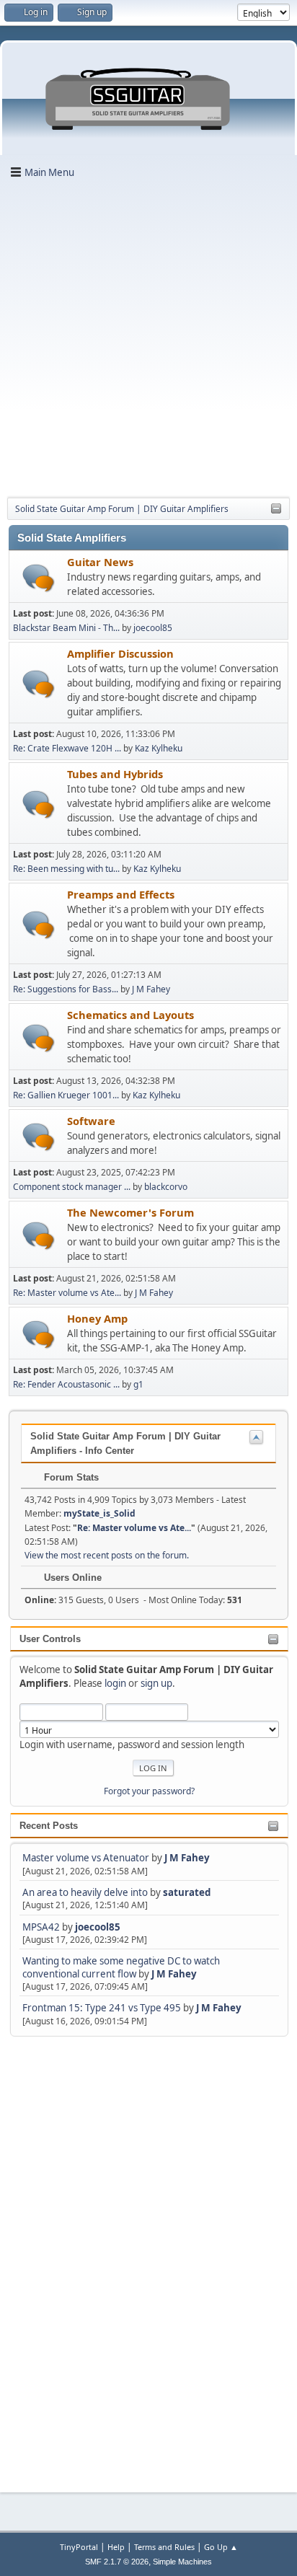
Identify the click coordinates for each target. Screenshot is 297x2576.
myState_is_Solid (99, 1513)
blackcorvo (166, 1187)
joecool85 (98, 1927)
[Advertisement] (148, 337)
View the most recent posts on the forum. (107, 1555)
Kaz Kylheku (159, 748)
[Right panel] (276, 509)
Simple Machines (182, 2562)
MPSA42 (42, 1927)
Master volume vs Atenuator (86, 1858)
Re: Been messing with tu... (66, 869)
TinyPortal (79, 2547)
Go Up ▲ (221, 2547)
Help (116, 2547)
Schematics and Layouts (130, 1015)
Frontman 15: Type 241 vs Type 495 (102, 2008)
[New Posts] (39, 578)
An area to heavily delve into (86, 1892)
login (115, 1683)
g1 (138, 1384)
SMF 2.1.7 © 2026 (117, 2562)
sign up (156, 1683)
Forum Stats (70, 1477)
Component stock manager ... (72, 1187)
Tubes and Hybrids (115, 774)
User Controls (50, 1639)
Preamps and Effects (121, 894)
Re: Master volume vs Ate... (67, 1293)
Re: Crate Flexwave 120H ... (67, 748)
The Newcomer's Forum (130, 1212)
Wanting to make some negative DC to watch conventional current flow (121, 1967)
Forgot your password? (149, 1791)
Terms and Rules (164, 2547)
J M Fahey (187, 1858)
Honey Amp (97, 1318)
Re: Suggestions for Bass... (66, 989)
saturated (187, 1892)
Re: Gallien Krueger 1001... (66, 1095)
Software (91, 1121)
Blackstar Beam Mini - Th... (66, 628)
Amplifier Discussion (120, 653)
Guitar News (100, 562)
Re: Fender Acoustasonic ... (66, 1384)
